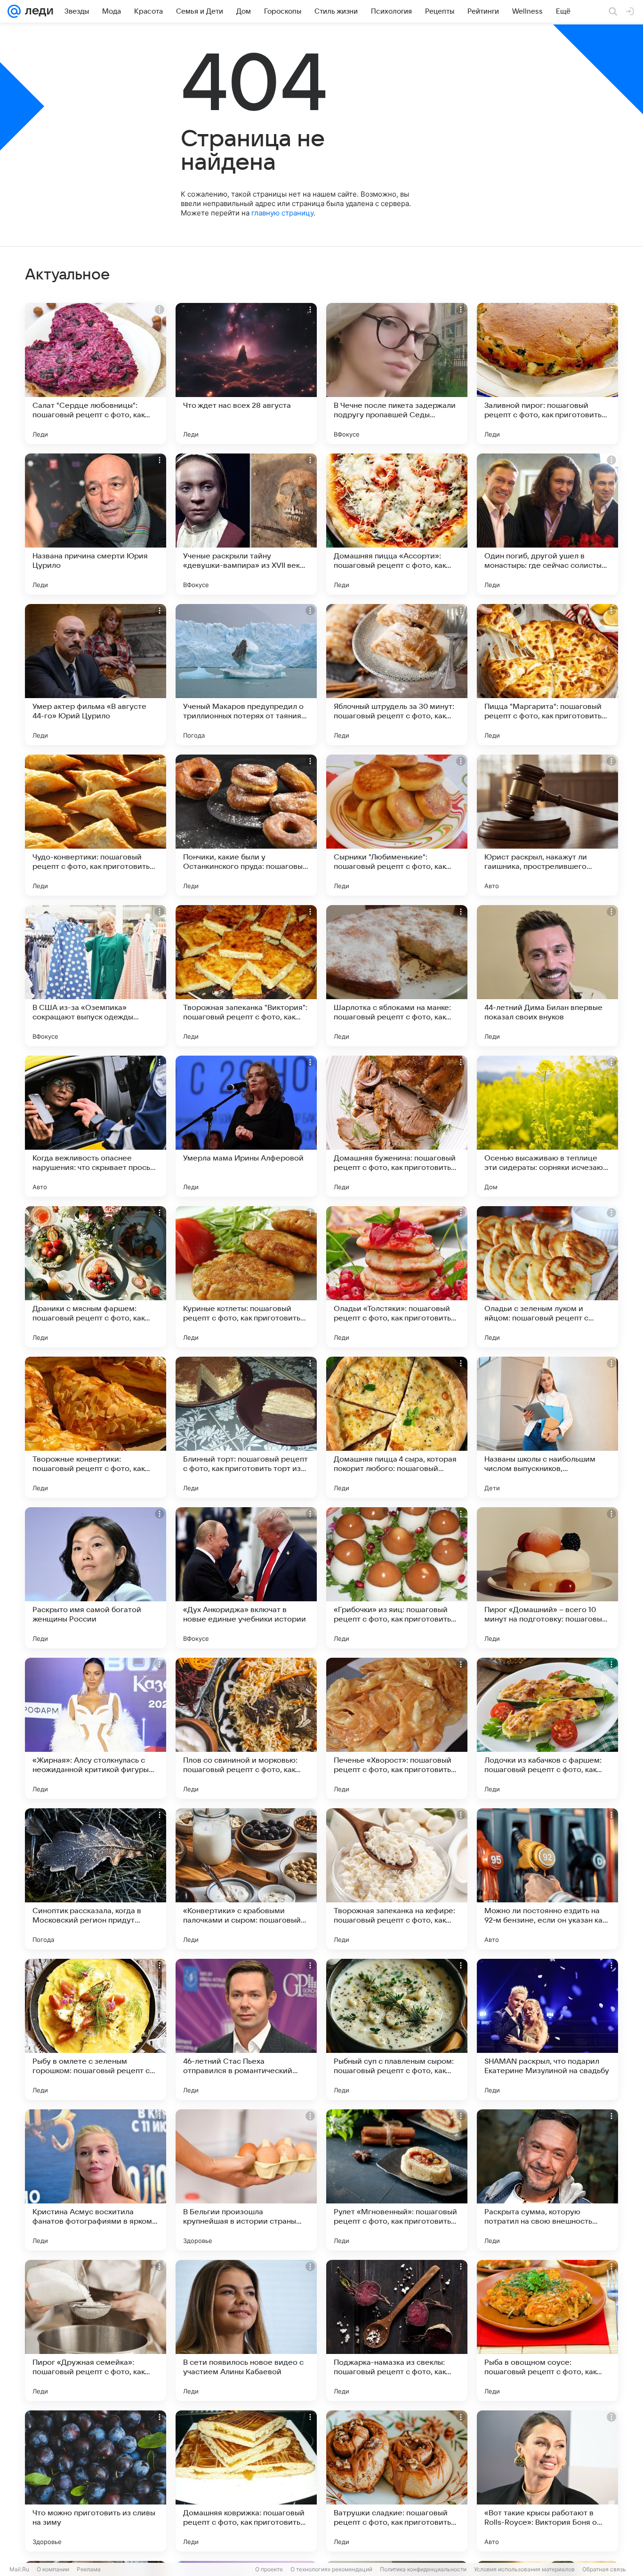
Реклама (89, 2569)
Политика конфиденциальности (423, 2569)
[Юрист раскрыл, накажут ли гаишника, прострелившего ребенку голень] (547, 825)
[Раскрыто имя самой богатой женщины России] (96, 1578)
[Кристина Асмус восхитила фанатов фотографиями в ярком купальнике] (96, 2180)
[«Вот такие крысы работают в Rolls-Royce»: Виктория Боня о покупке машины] (547, 2481)
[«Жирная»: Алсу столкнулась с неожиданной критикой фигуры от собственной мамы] (96, 1728)
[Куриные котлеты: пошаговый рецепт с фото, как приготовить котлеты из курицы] (246, 1277)
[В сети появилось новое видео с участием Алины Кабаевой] (246, 2330)
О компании (53, 2569)
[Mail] (14, 11)
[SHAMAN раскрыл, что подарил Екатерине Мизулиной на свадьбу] (547, 2029)
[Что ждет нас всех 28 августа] (246, 374)
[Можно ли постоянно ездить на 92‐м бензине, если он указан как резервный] (547, 1879)
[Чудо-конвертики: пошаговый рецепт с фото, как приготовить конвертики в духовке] (96, 825)
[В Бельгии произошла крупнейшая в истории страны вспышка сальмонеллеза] (246, 2180)
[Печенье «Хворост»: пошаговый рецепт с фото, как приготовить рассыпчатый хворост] (397, 1728)
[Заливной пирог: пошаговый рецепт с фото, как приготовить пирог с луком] (547, 374)
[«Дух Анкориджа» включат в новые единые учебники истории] (246, 1578)
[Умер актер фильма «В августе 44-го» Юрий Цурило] (96, 675)
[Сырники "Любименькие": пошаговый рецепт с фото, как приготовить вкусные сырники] (397, 825)
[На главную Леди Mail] (37, 11)
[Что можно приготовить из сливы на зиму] (96, 2481)
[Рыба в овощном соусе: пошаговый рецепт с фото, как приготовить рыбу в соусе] (547, 2330)
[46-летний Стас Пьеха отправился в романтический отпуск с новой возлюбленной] (246, 2029)
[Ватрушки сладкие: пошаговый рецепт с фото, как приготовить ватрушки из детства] (397, 2481)
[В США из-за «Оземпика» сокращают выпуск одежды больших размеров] (96, 976)
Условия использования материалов (524, 2569)
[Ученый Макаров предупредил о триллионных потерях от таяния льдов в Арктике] (246, 675)
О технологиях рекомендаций (331, 2569)
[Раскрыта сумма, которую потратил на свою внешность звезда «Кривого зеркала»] (547, 2180)
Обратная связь (604, 2569)
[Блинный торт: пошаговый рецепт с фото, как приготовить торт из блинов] (246, 1427)
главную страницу (282, 213)
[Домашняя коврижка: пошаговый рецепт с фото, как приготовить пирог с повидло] (246, 2481)
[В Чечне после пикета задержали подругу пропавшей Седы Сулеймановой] (397, 374)
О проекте (269, 2569)
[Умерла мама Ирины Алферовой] (246, 1126)
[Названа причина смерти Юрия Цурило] (96, 524)
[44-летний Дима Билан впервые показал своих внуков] (547, 976)
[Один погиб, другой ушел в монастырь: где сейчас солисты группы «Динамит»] (547, 524)
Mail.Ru (19, 2569)
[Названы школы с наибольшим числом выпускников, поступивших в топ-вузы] (547, 1427)
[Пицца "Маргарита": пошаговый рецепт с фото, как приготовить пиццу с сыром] (547, 675)
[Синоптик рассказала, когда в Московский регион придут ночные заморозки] (96, 1879)
